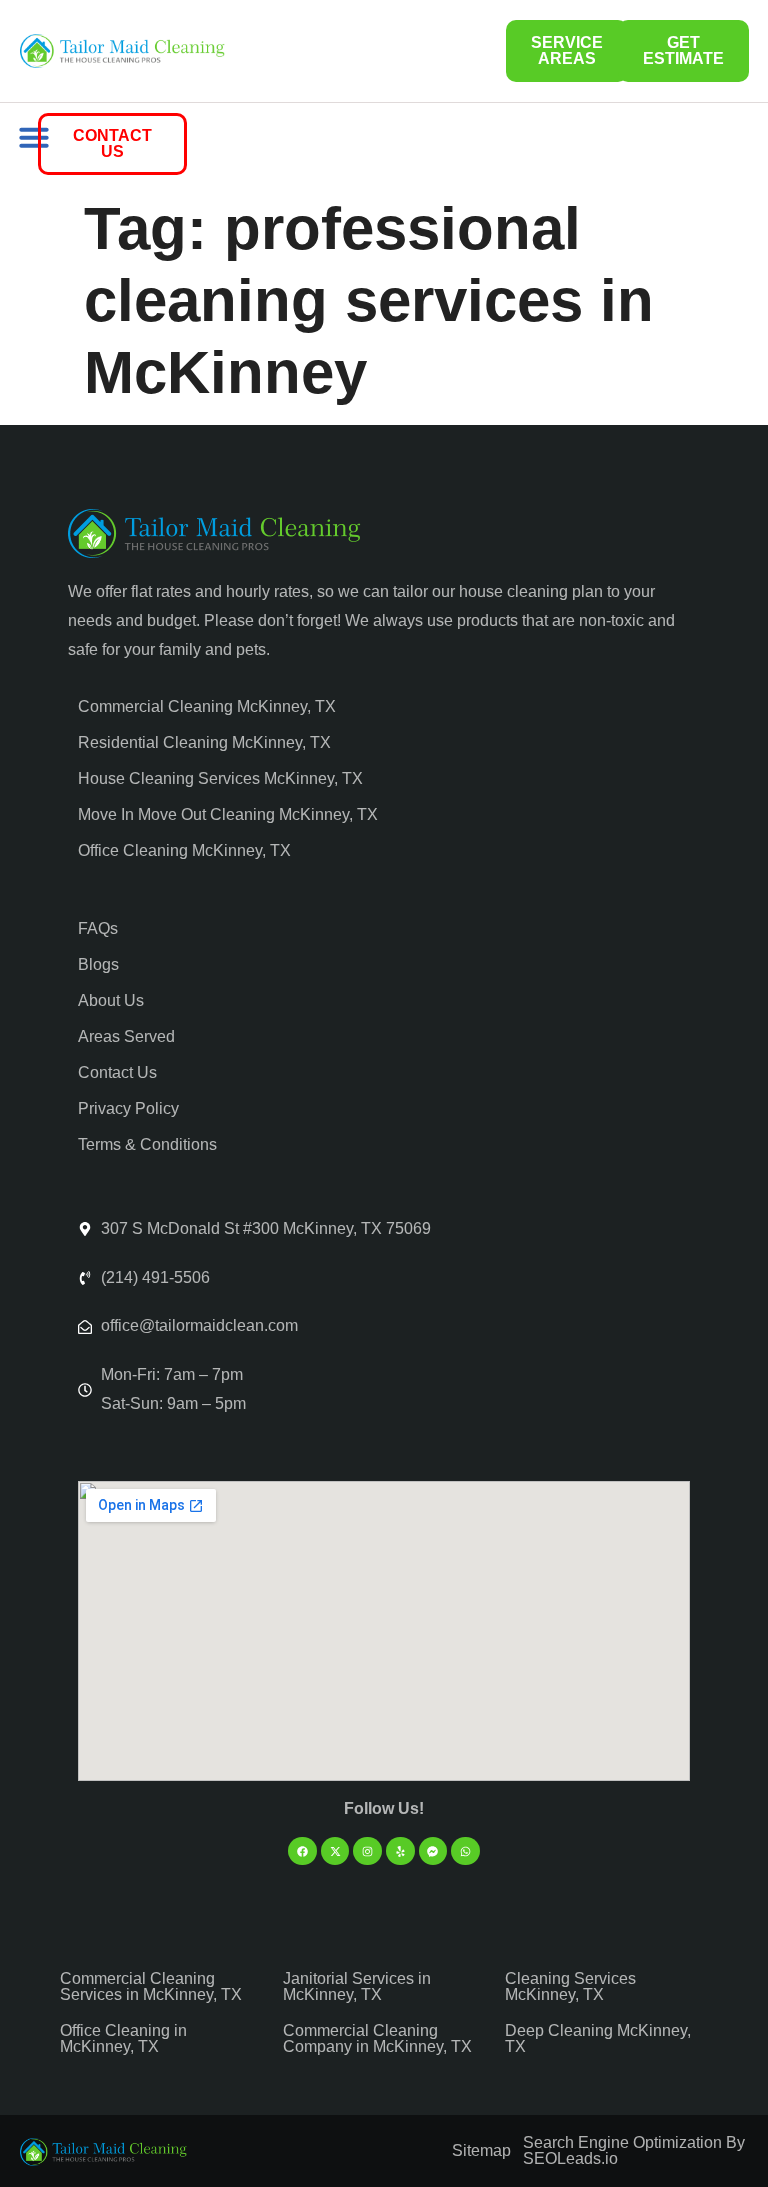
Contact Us (117, 1072)
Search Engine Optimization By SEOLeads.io (634, 2150)
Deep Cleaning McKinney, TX (598, 2038)
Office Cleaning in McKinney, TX (123, 2038)
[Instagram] (367, 1851)
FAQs (98, 928)
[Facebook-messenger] (433, 1851)
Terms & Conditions (147, 1144)
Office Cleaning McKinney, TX (184, 850)
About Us (111, 1000)
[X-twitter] (335, 1851)
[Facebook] (302, 1851)
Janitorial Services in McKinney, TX (357, 1986)
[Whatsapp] (465, 1851)
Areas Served (126, 1036)
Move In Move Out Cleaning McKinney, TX (228, 814)
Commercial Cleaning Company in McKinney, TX (377, 2038)
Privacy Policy (128, 1108)
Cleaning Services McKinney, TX (570, 1986)
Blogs (98, 964)
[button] (34, 137)
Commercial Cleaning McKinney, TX (207, 706)
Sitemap (481, 2150)
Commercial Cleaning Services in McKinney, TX (151, 1986)
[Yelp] (400, 1851)
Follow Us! (384, 1808)
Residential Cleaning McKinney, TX (204, 742)
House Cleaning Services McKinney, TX (220, 778)
